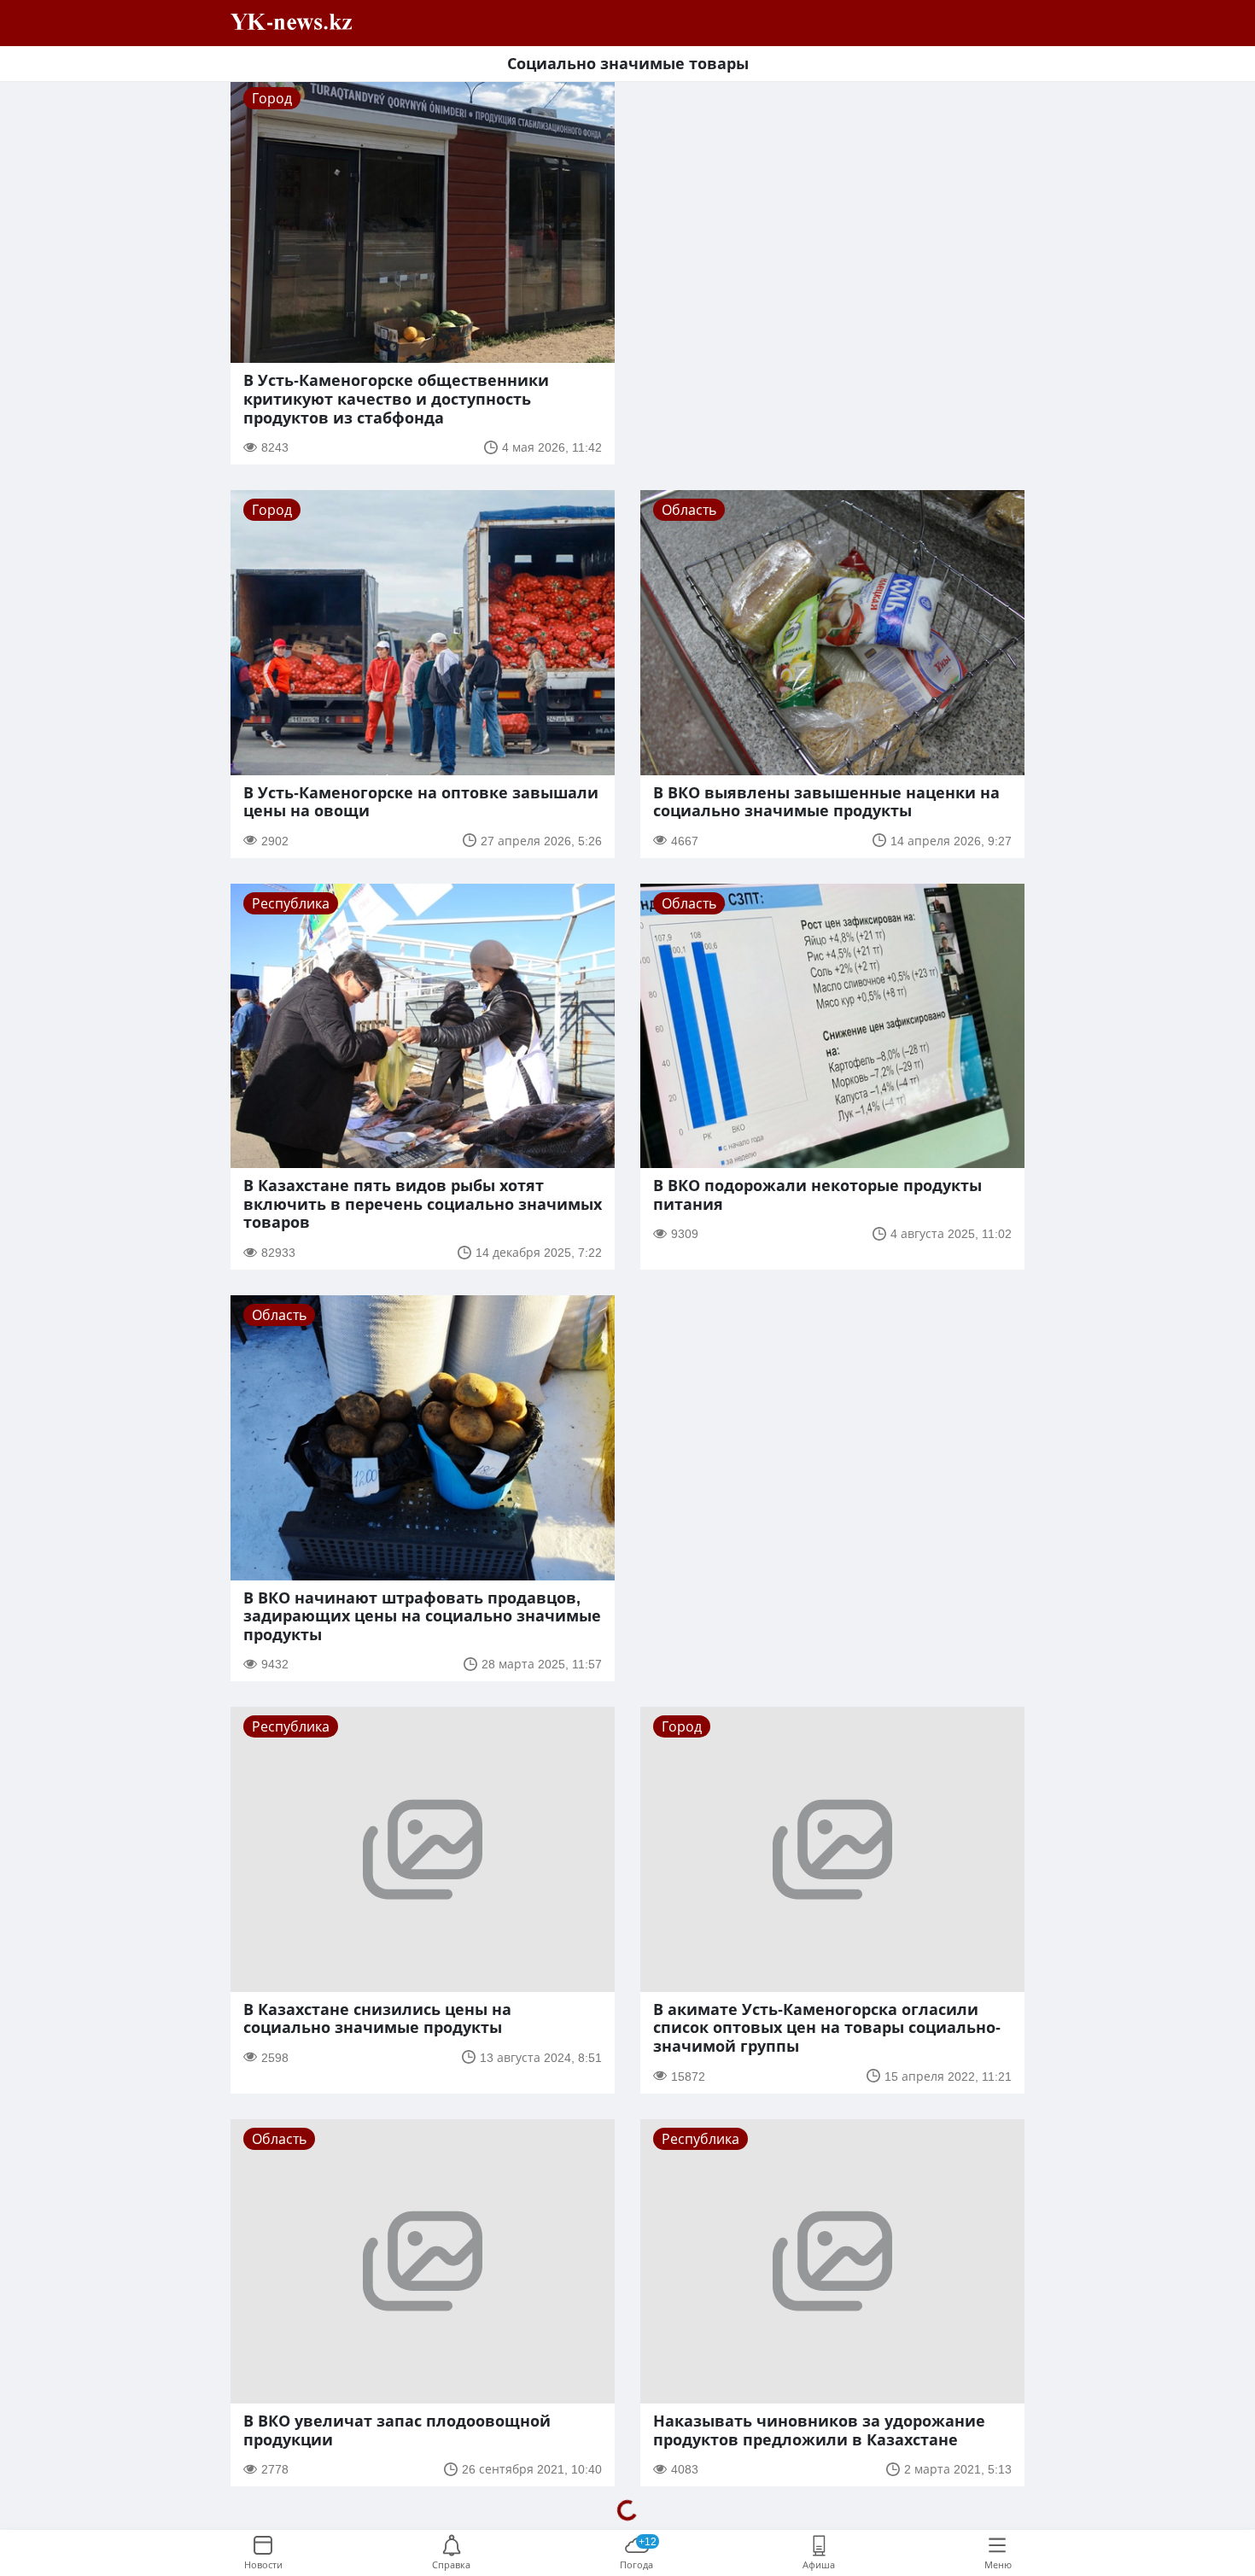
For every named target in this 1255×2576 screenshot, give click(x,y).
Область (689, 510)
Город (272, 98)
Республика (291, 903)
